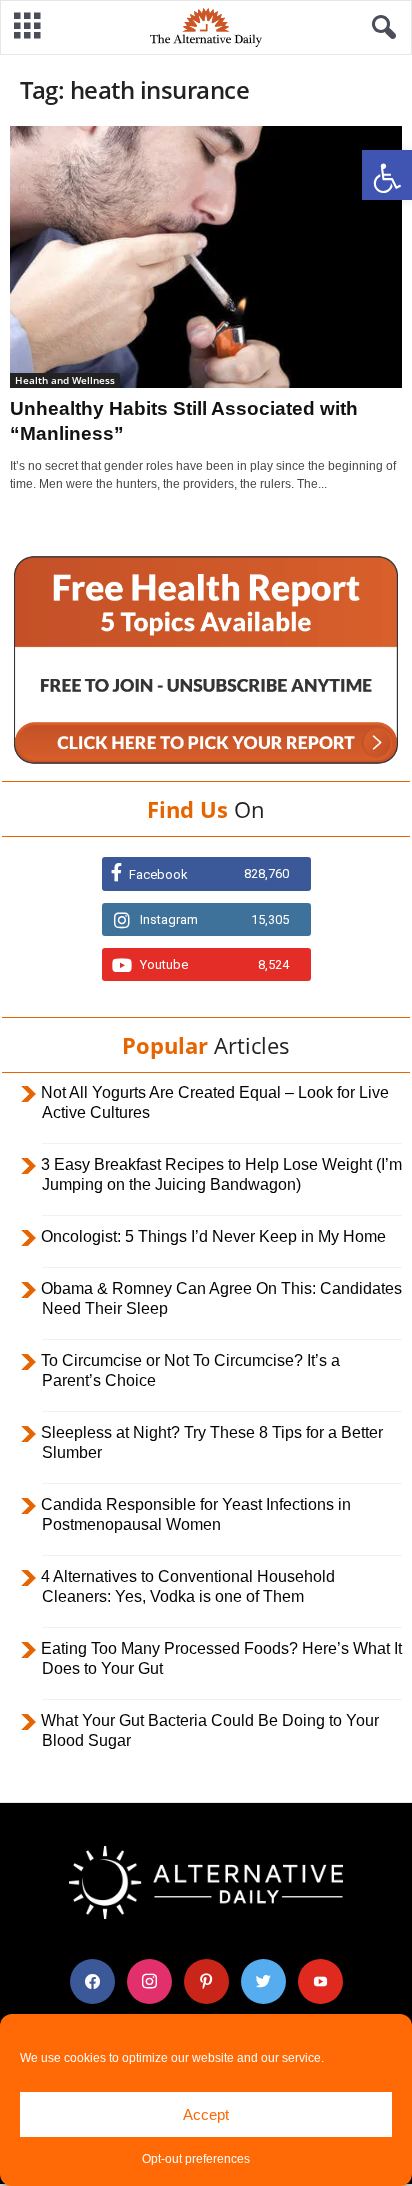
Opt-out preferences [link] (196, 2159)
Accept (206, 2114)
